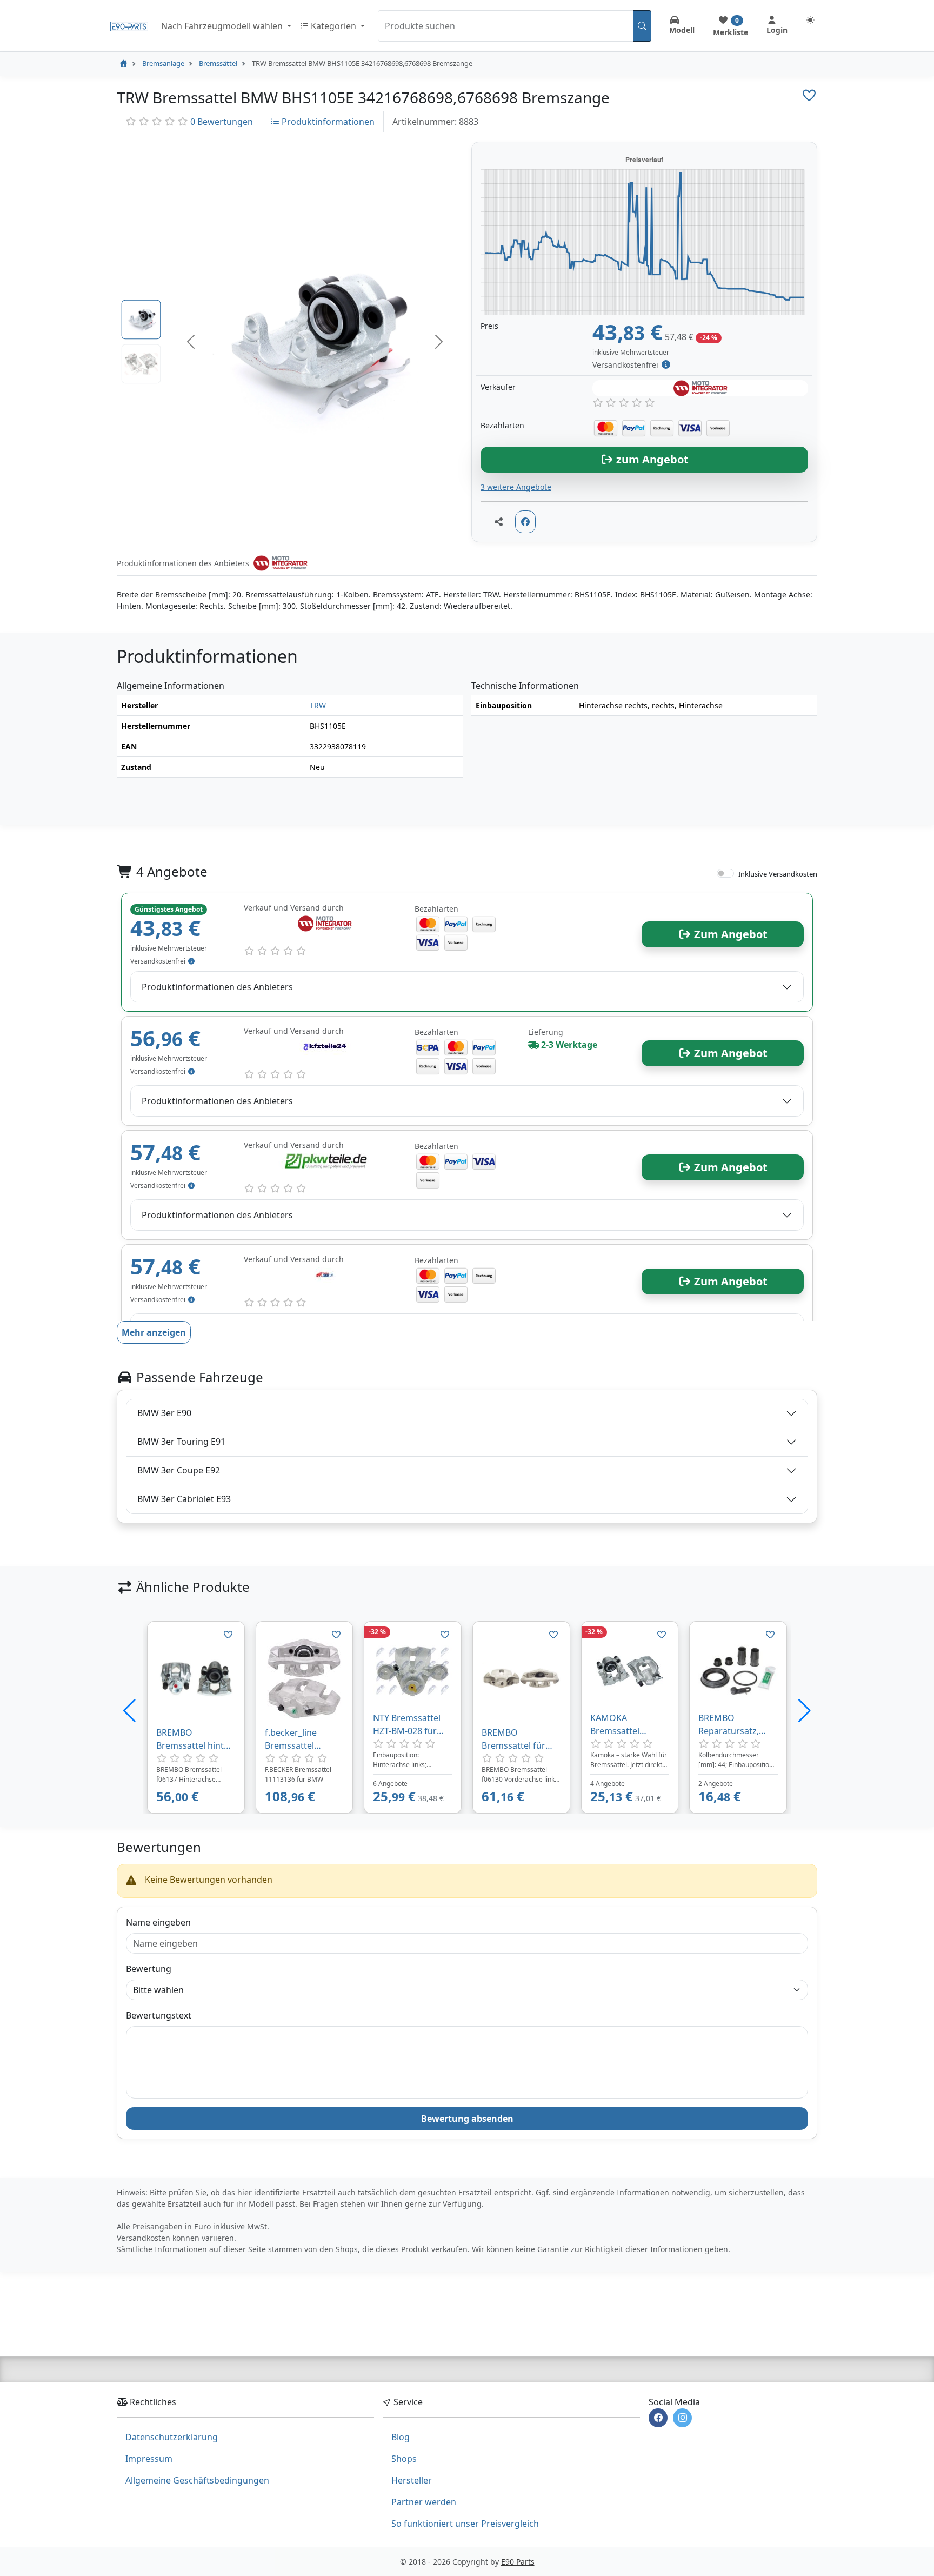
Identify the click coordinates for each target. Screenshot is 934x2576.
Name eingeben (158, 1922)
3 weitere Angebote (516, 487)
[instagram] (682, 2418)
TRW (318, 705)
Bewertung (149, 1969)
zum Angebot (651, 459)
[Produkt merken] (228, 1635)
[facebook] (658, 2418)
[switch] (725, 873)
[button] (191, 342)
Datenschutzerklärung (172, 2437)
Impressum (149, 2459)
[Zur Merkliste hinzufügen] (809, 95)
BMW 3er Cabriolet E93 (184, 1499)
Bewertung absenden (467, 2119)
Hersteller (412, 2480)
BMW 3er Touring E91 (181, 1442)
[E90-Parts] (123, 63)
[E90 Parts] (129, 26)
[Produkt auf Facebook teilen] (525, 522)
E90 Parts (518, 2562)
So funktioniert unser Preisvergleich (465, 2524)
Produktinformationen (327, 122)
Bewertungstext (159, 2015)
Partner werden (424, 2502)
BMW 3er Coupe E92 (179, 1470)
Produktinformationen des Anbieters (217, 987)
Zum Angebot (729, 934)
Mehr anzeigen (154, 1332)
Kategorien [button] (333, 26)
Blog (401, 2437)
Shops (404, 2459)
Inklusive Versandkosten (778, 874)
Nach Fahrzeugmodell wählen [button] (223, 26)
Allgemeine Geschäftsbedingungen (197, 2480)
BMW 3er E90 (164, 1413)
